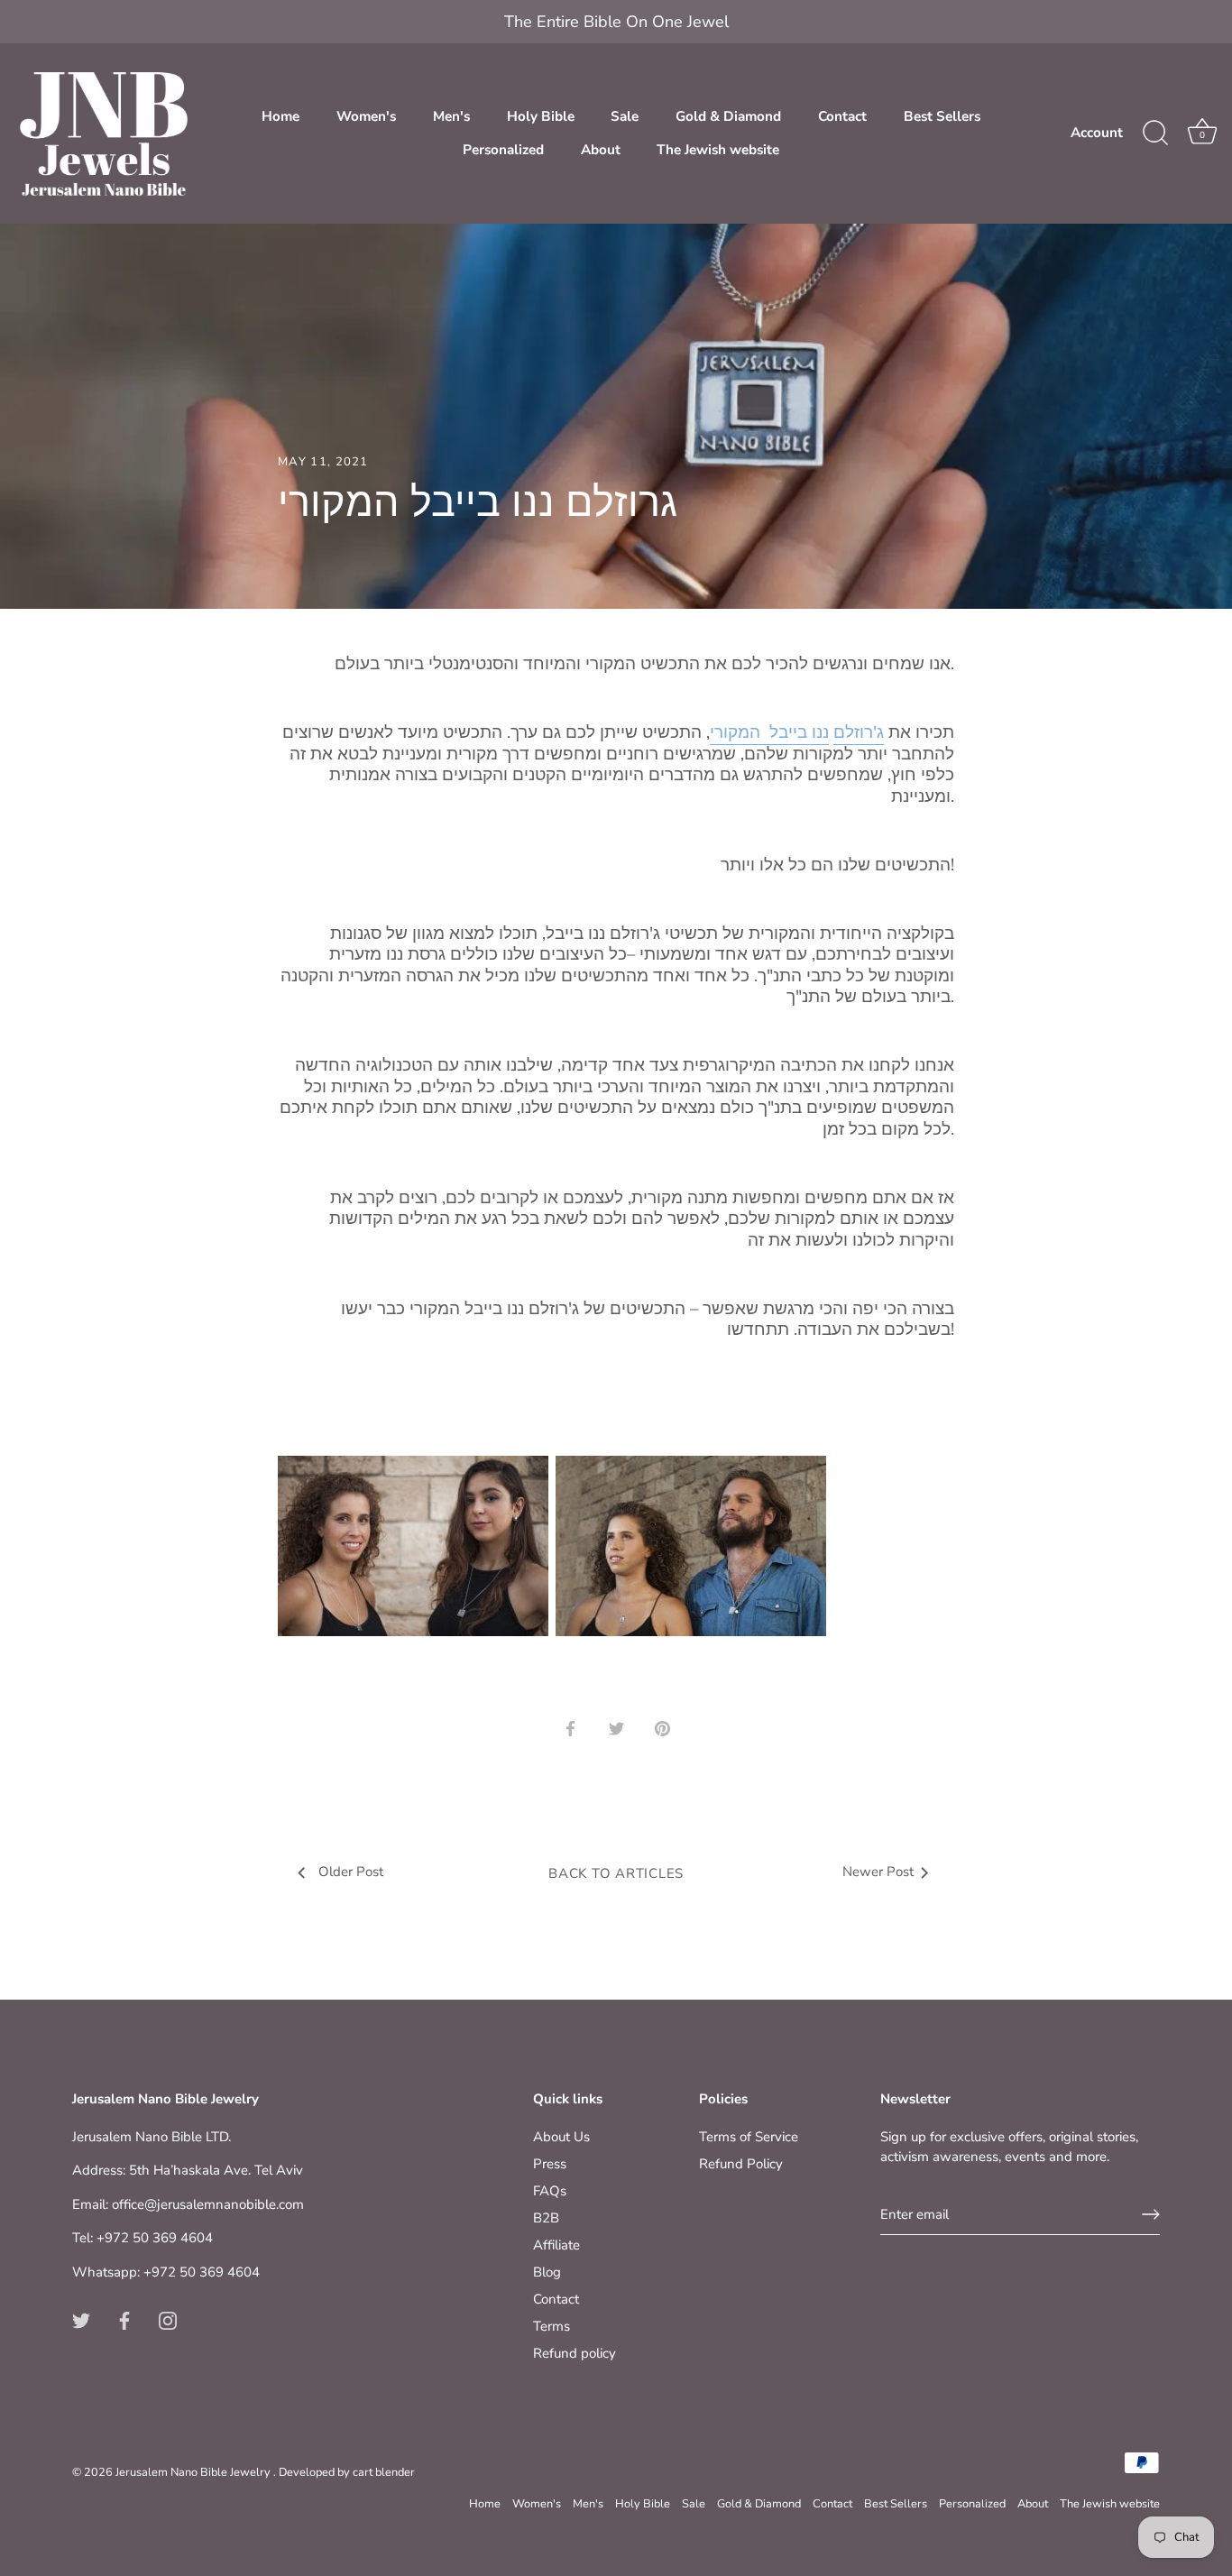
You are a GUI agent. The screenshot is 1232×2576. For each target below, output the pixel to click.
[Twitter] (81, 2319)
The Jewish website (718, 150)
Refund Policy (741, 2164)
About (601, 150)
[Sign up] (1151, 2214)
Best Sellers (942, 116)
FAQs (550, 2191)
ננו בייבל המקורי (769, 732)
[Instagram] (168, 2319)
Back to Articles (616, 1873)
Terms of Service (749, 2137)
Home (280, 116)
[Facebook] (124, 2319)
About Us (561, 2137)
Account (1097, 133)
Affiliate (556, 2245)
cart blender (384, 2472)
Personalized (503, 150)
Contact (842, 116)
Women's (366, 116)
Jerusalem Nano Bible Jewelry (194, 2472)
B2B (546, 2218)
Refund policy (575, 2353)
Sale (625, 116)
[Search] (1155, 133)
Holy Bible (541, 116)
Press (550, 2164)
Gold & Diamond (728, 116)
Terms (552, 2326)
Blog (547, 2272)
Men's (451, 116)
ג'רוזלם (859, 732)
